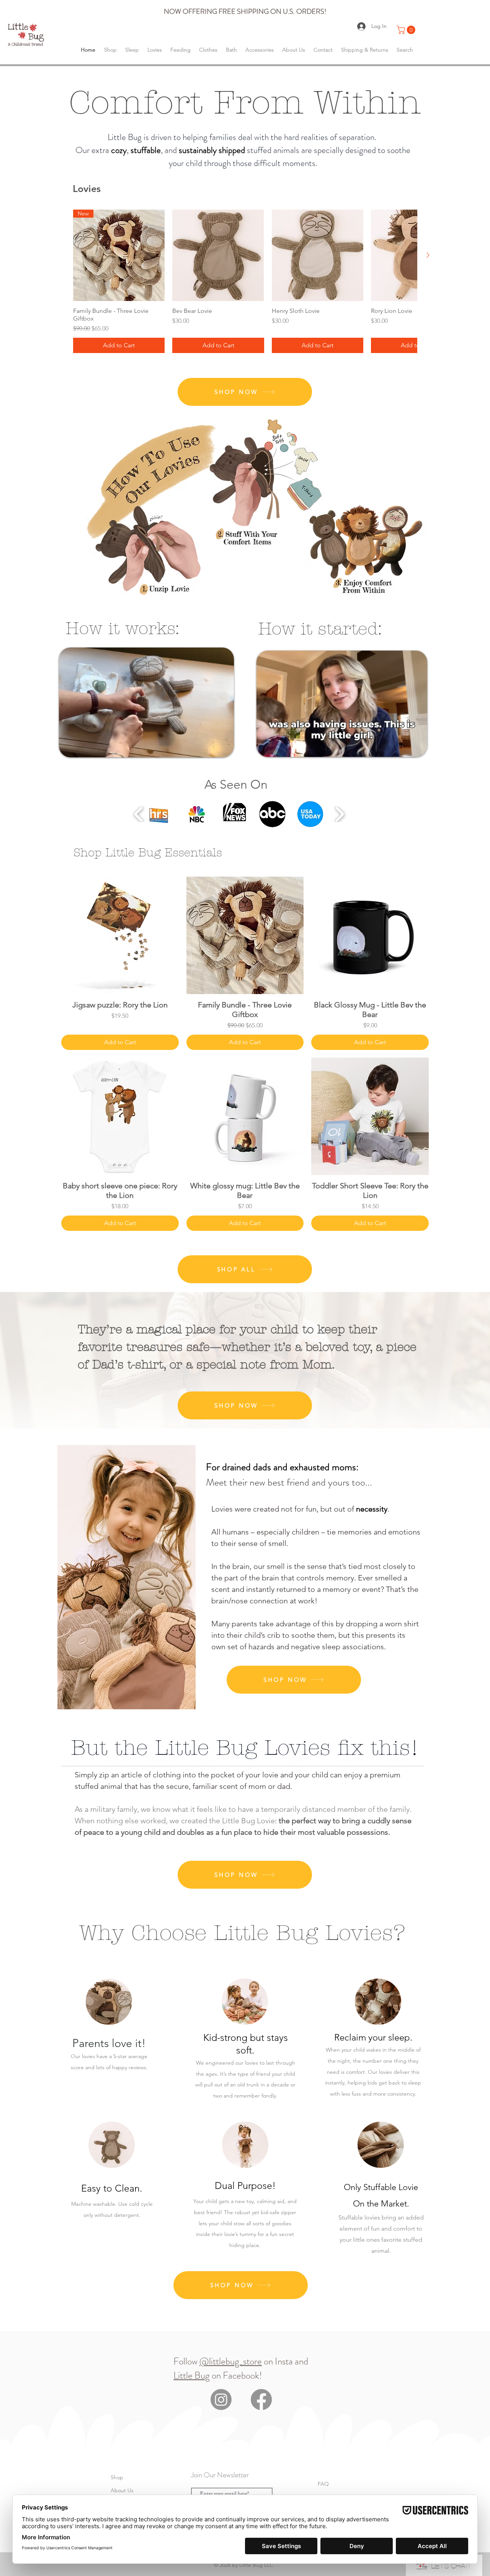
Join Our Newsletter (220, 2475)
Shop (117, 2477)
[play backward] (139, 814)
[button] (407, 30)
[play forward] (339, 814)
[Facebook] (261, 2399)
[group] (245, 281)
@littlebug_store (231, 2361)
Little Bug (192, 2376)
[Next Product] (428, 255)
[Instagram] (221, 2399)
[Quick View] (218, 255)
